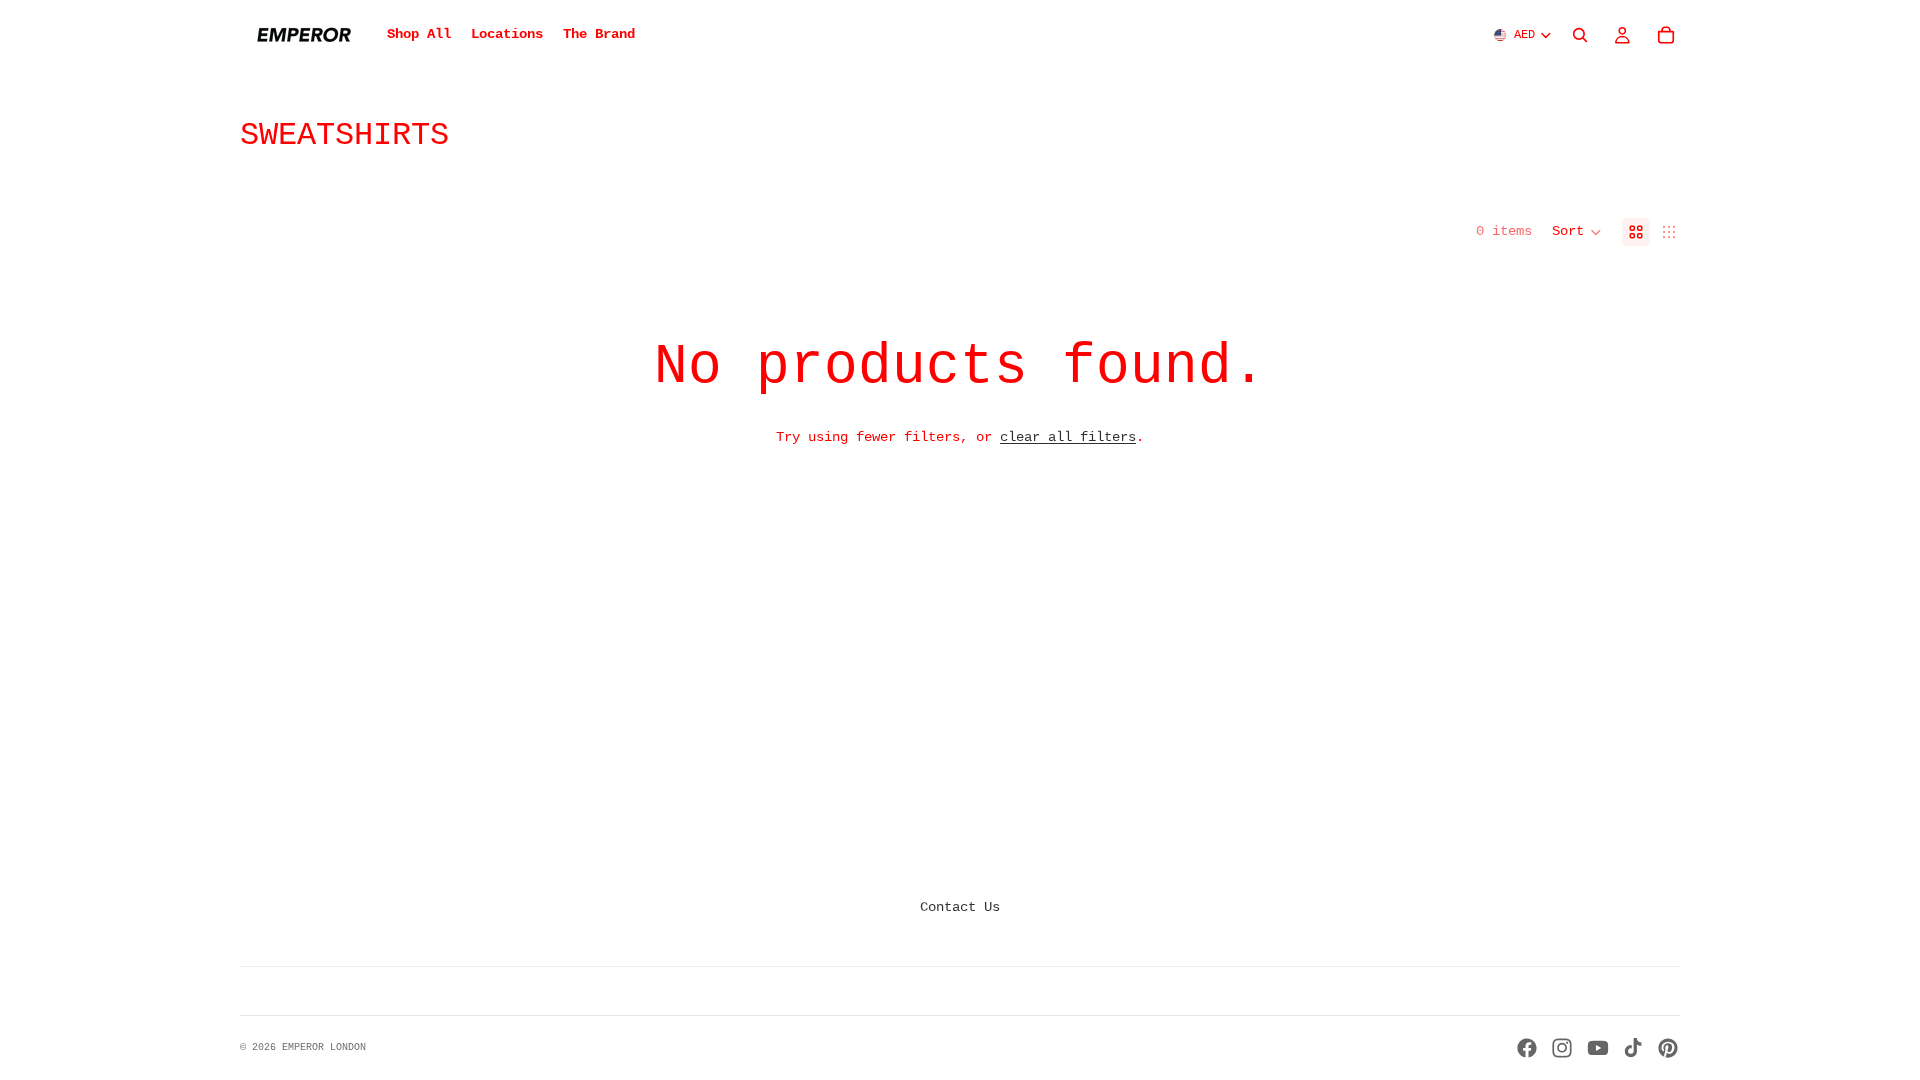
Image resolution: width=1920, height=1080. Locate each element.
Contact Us (960, 907)
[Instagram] (1562, 1048)
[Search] (1580, 35)
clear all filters (1068, 437)
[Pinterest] (1668, 1048)
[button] (1577, 232)
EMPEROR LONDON (324, 1047)
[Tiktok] (1633, 1048)
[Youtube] (1598, 1048)
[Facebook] (1527, 1048)
